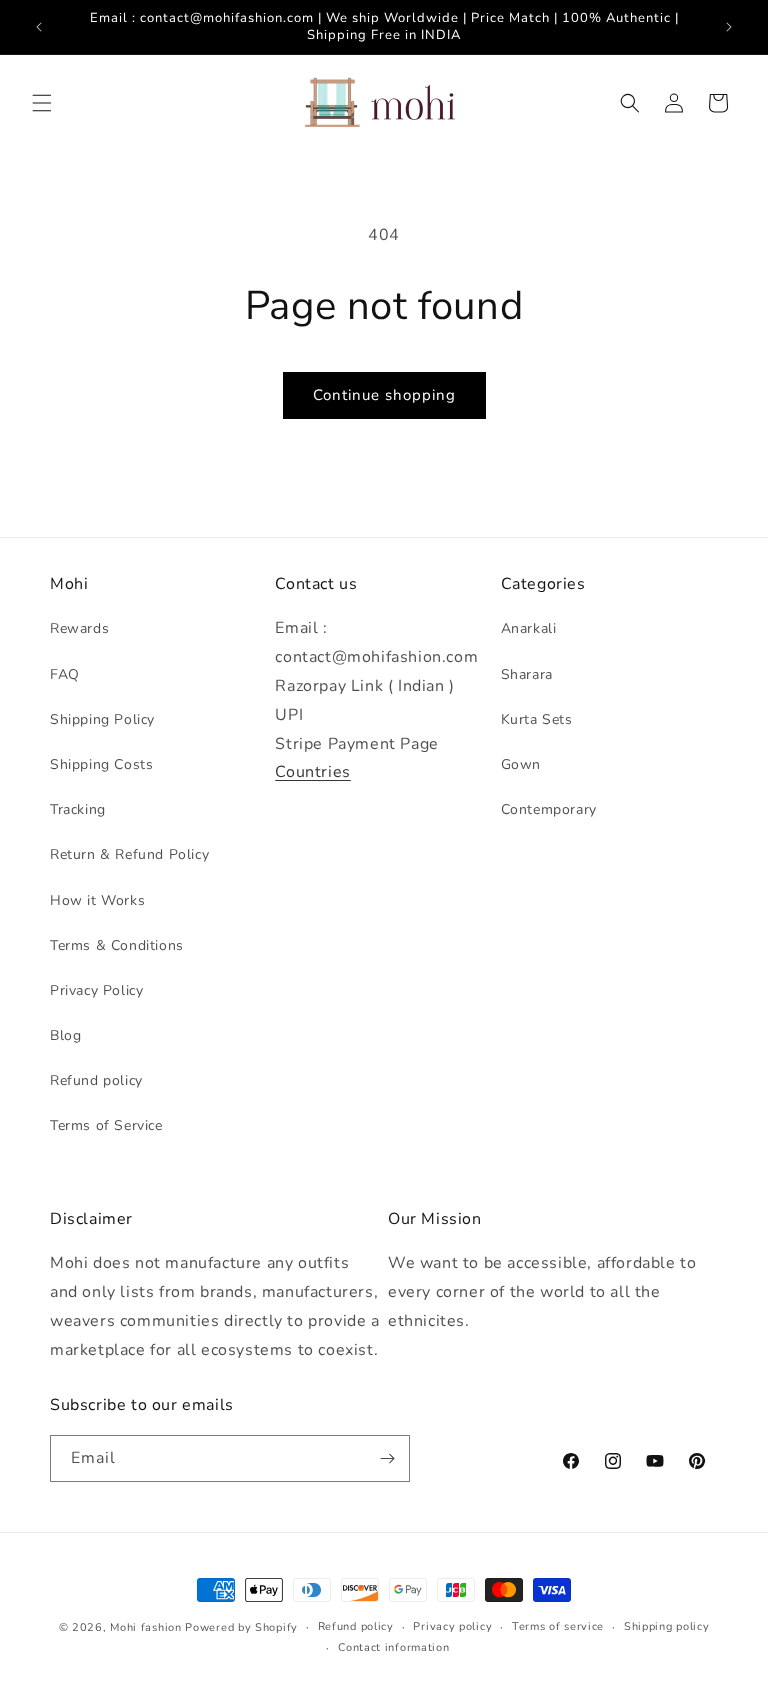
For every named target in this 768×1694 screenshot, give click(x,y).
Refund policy (96, 1080)
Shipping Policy (102, 719)
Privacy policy (452, 1626)
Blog (65, 1035)
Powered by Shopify (241, 1627)
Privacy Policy (96, 990)
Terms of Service (106, 1125)
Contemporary (549, 809)
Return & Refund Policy (129, 854)
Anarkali (529, 628)
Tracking (78, 809)
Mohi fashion (145, 1627)
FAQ (65, 674)
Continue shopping (384, 395)
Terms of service (558, 1626)
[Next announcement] (729, 27)
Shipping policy (667, 1626)
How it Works (97, 900)
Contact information (393, 1647)
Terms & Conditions (117, 945)
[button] (42, 103)
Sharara (527, 674)
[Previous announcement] (39, 27)
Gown (521, 764)
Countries (312, 772)
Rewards (79, 628)
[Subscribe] (387, 1458)
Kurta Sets (537, 719)
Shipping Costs (101, 764)
